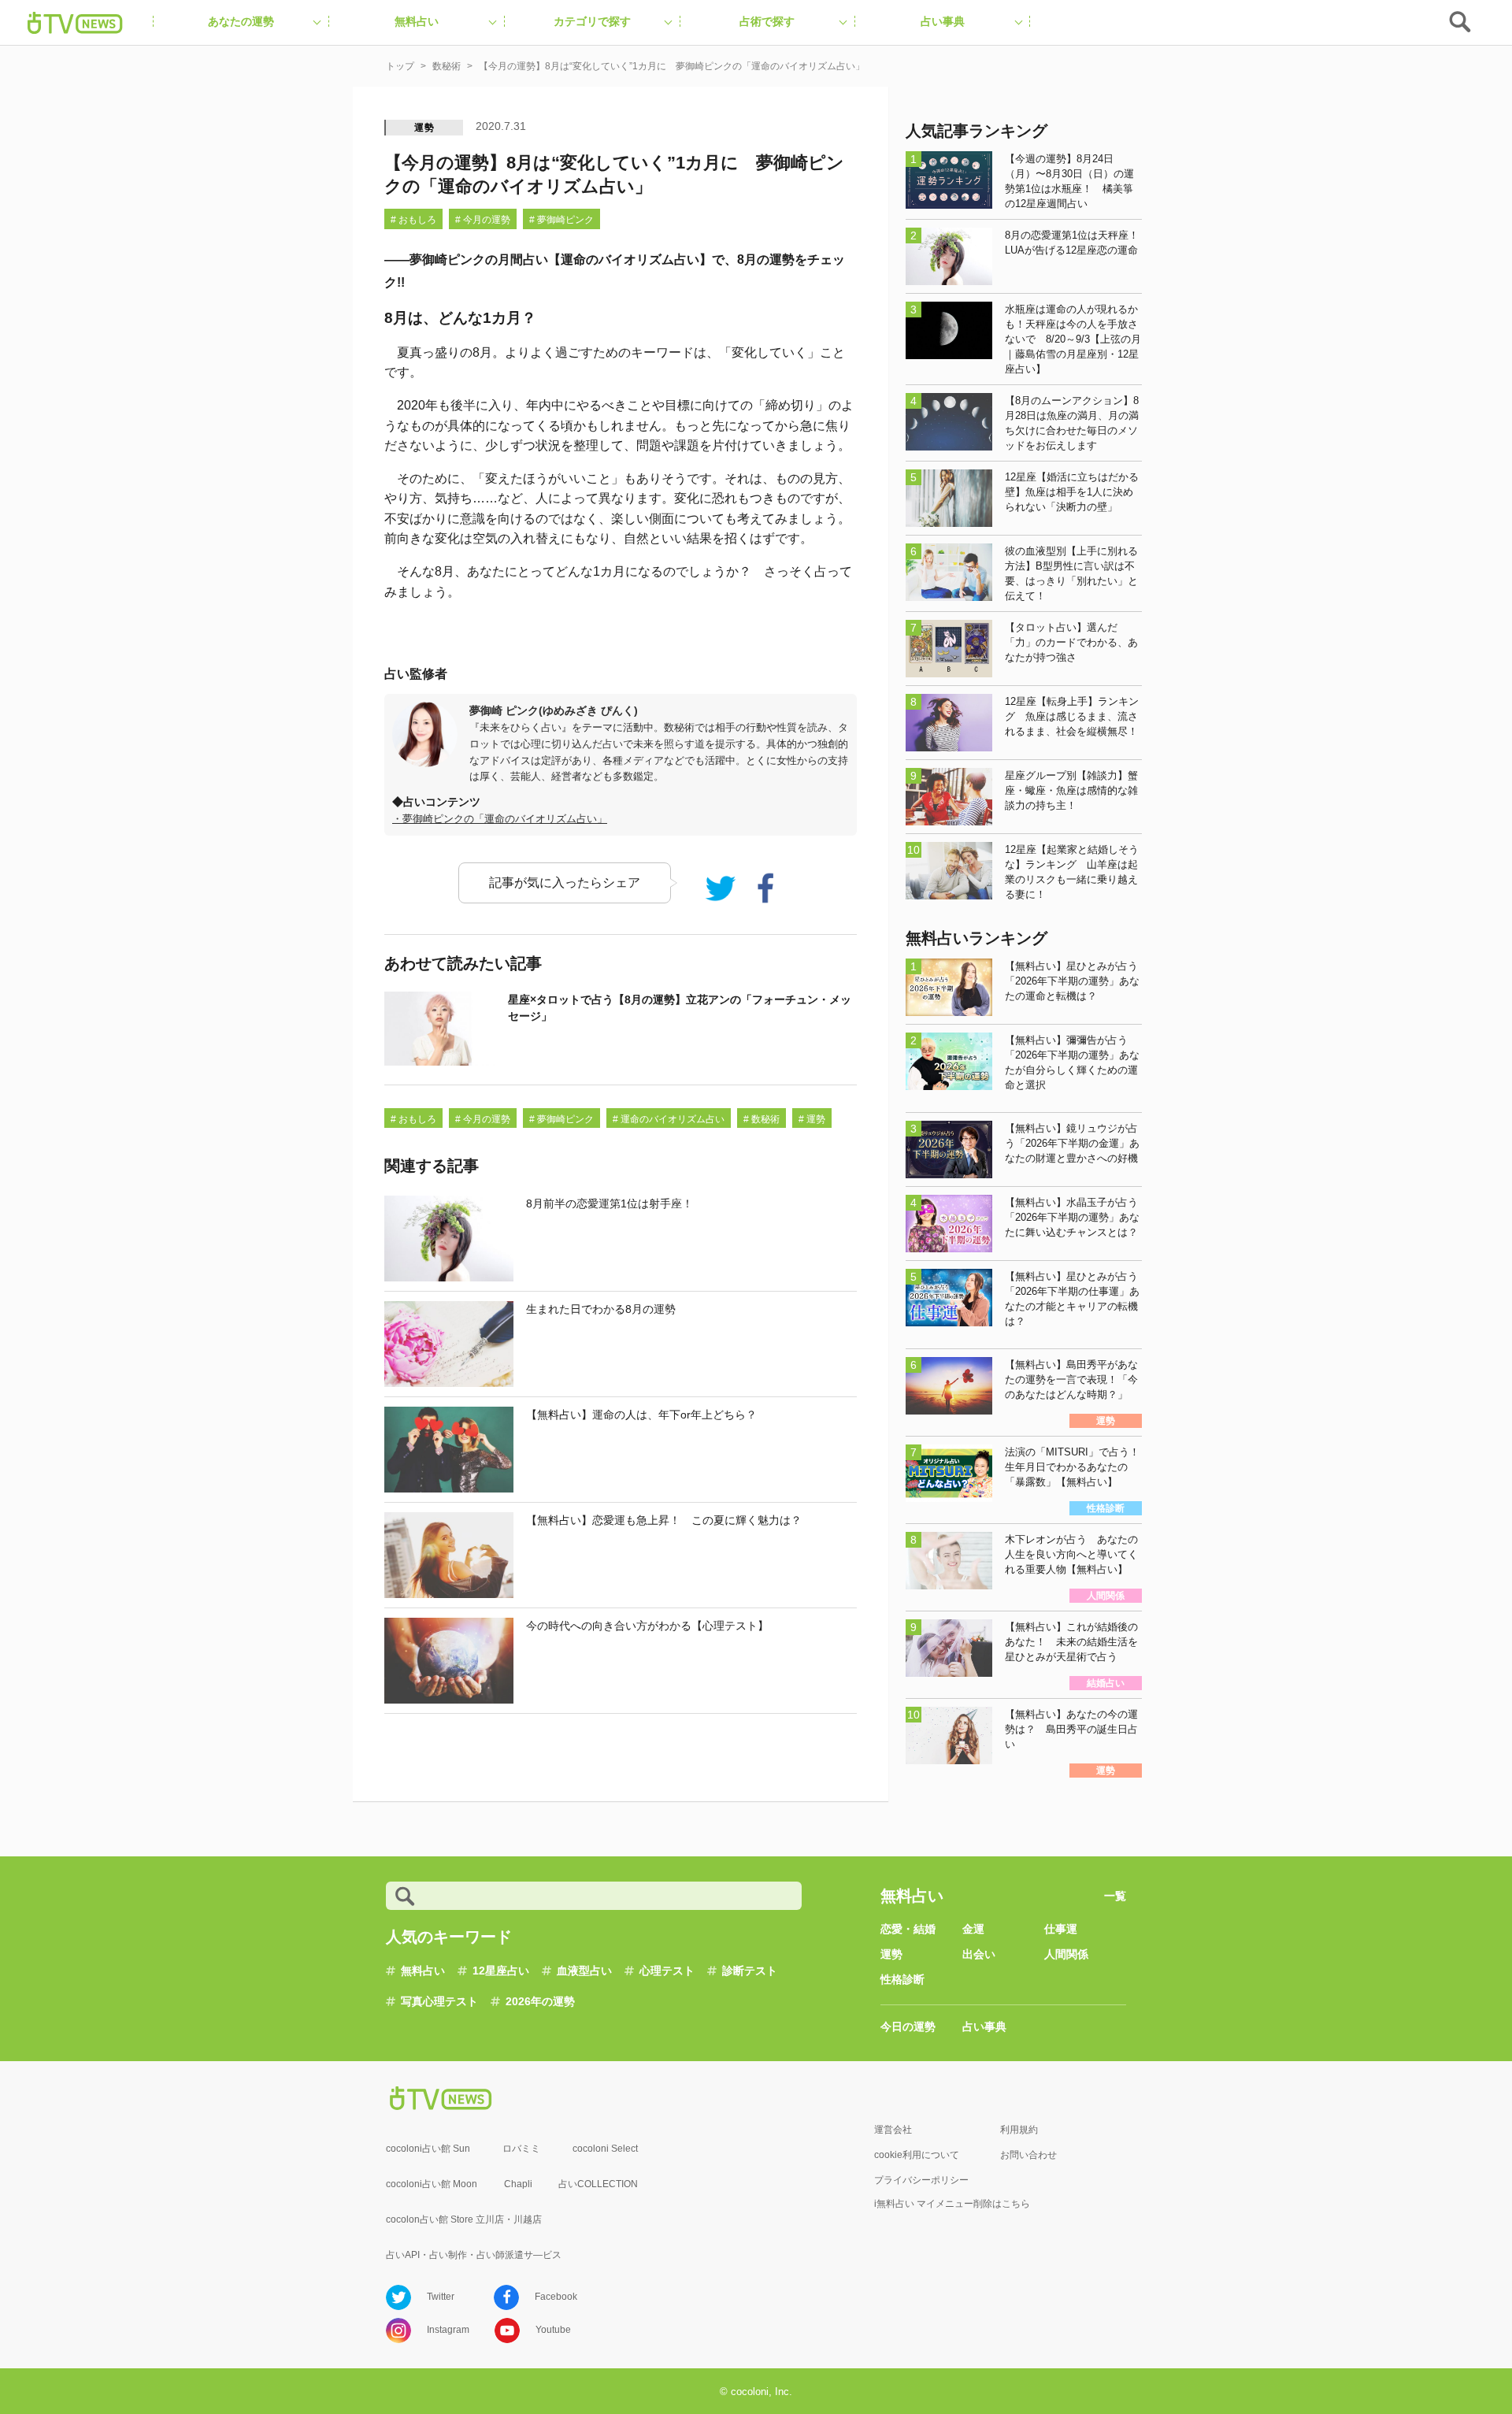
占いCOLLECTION (598, 2184)
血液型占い (584, 1971)
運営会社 (893, 2130)
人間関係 (1066, 1954)
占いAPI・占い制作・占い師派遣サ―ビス (474, 2255)
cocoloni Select (605, 2149)
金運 (973, 1929)
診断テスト (750, 1971)
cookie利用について (917, 2155)
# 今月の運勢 (483, 220)
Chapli (518, 2184)
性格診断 (902, 1979)
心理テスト (667, 1971)
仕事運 (1061, 1929)
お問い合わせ (1028, 2155)
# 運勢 (812, 1119)
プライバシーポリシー (921, 2180)
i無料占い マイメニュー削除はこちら (952, 2204)
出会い (979, 1954)
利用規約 (1019, 2130)
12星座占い (501, 1971)
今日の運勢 (908, 2026)
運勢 (424, 128)
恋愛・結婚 (908, 1929)
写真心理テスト (439, 2001)
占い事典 (984, 2026)
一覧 (1115, 1896)
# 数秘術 (762, 1119)
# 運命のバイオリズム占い (669, 1119)
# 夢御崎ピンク (561, 220)
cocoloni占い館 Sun (428, 2149)
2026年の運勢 (540, 2001)
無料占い (423, 1971)
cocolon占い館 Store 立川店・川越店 (464, 2219)
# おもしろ (413, 220)
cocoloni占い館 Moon (432, 2184)
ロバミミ (521, 2149)
